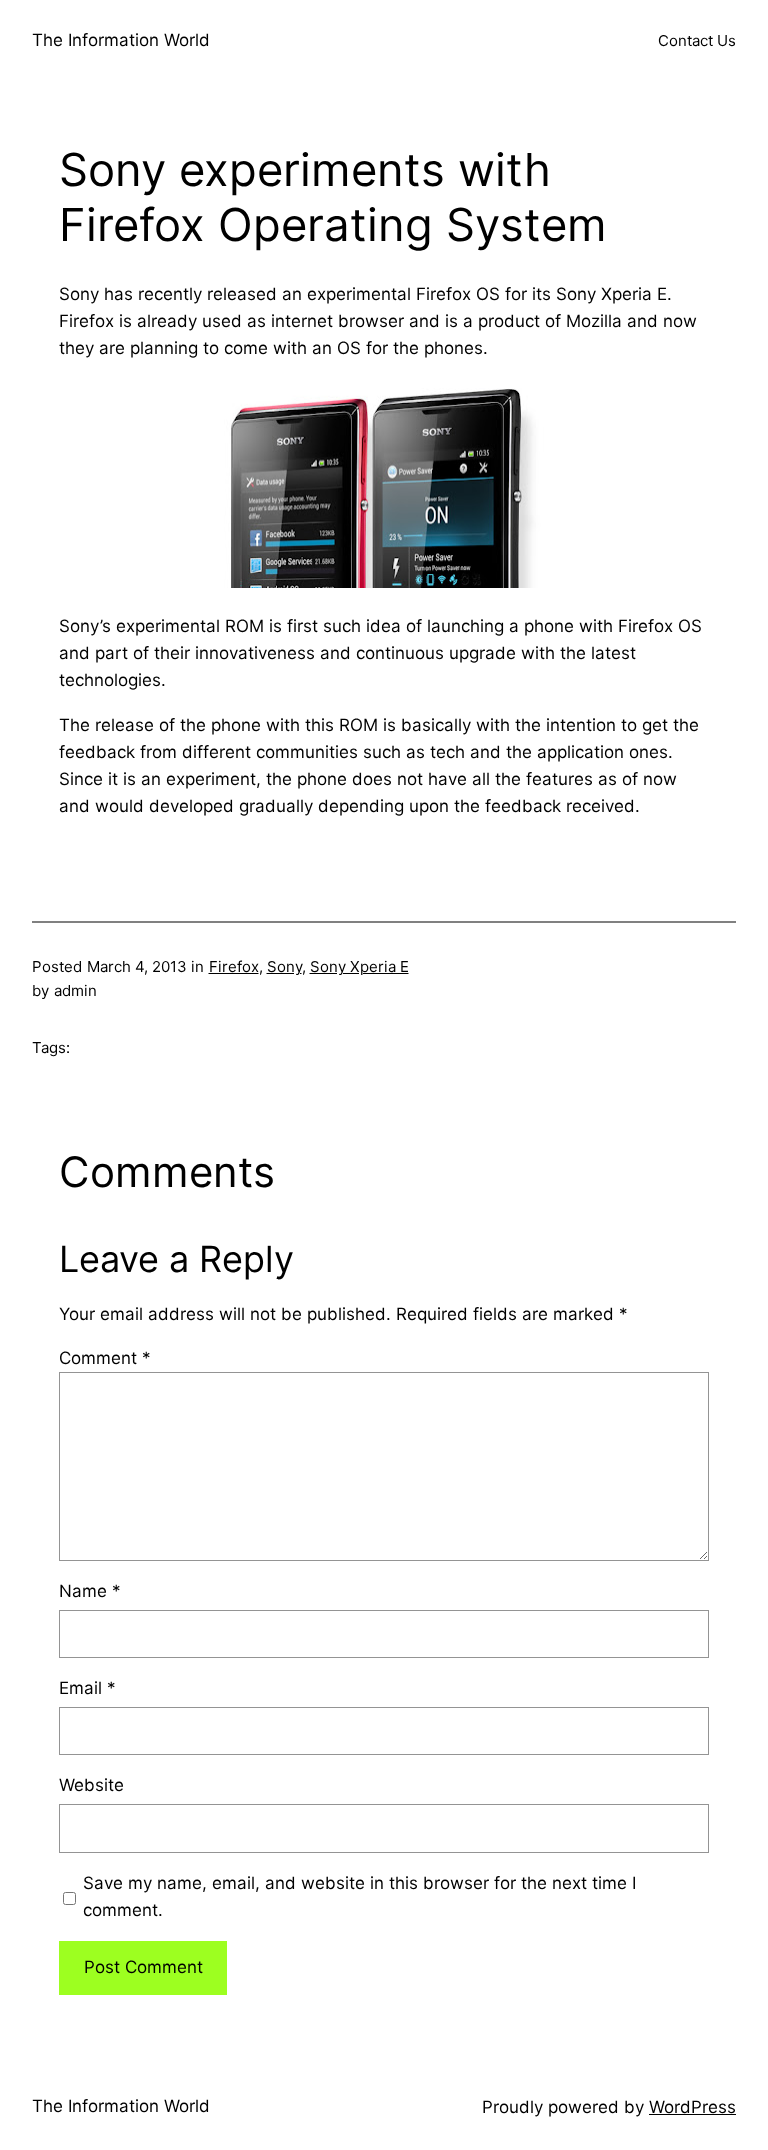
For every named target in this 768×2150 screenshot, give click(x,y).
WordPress (692, 2107)
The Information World (121, 40)
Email (87, 1688)
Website (91, 1785)
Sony (284, 966)
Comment (105, 1358)
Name (90, 1591)
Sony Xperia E (359, 966)
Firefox (234, 966)
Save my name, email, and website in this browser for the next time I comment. (359, 1896)
